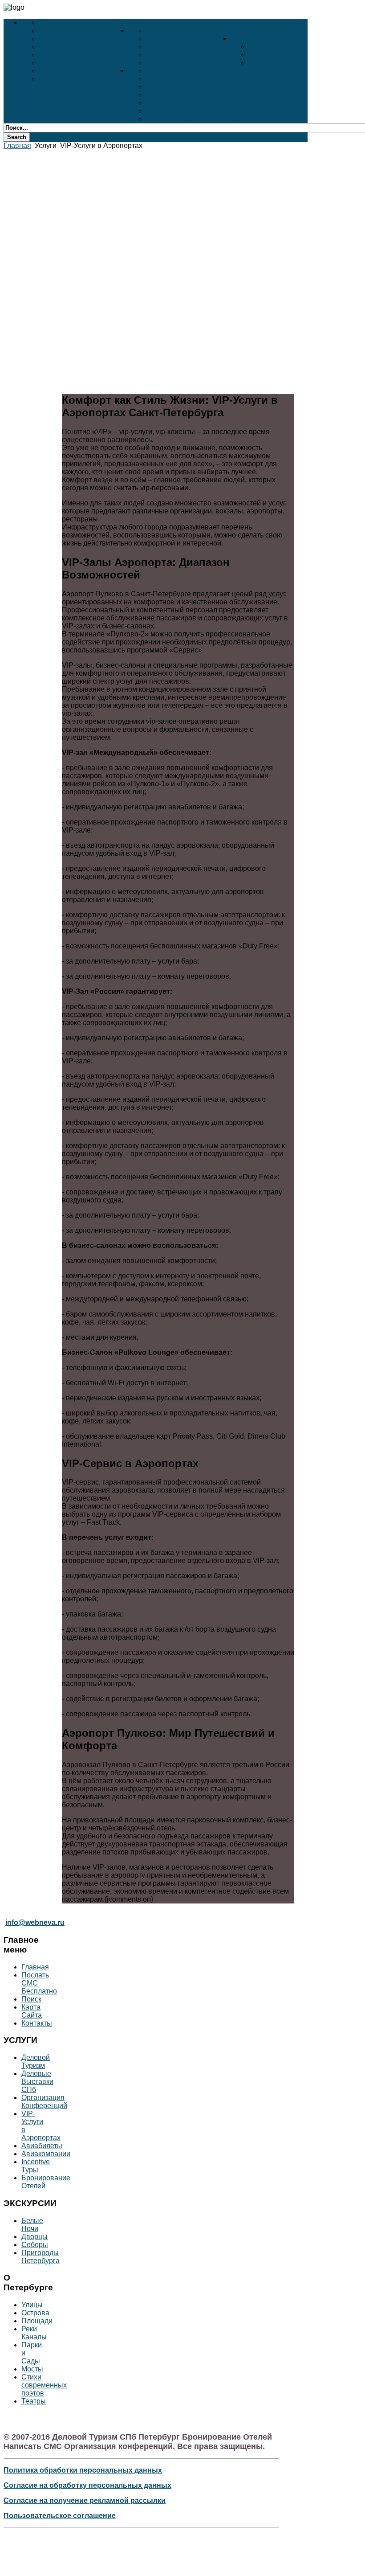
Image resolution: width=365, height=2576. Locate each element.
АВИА (50, 63)
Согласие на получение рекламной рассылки (85, 2500)
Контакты (37, 2023)
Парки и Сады (171, 103)
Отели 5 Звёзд (274, 47)
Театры (159, 63)
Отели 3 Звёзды (277, 63)
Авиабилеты (42, 2146)
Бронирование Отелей (80, 79)
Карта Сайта (32, 2011)
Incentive (55, 71)
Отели (241, 39)
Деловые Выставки (74, 31)
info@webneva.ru (35, 1922)
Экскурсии (249, 31)
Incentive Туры (36, 2166)
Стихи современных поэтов (196, 119)
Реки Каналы (169, 95)
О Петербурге (271, 71)
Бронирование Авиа (76, 55)
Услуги (140, 23)
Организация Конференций (44, 2102)
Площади (163, 87)
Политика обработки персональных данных (83, 2470)
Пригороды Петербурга (188, 55)
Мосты (158, 111)
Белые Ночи (168, 31)
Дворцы (160, 39)
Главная (17, 146)
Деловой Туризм (69, 23)
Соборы (161, 47)
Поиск (31, 1999)
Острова (161, 79)
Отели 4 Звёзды (277, 55)
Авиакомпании (46, 2154)
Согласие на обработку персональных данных (87, 2485)
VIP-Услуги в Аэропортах (84, 47)
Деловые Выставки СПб (37, 2082)
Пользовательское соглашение (60, 2516)
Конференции (64, 39)
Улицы (158, 71)
